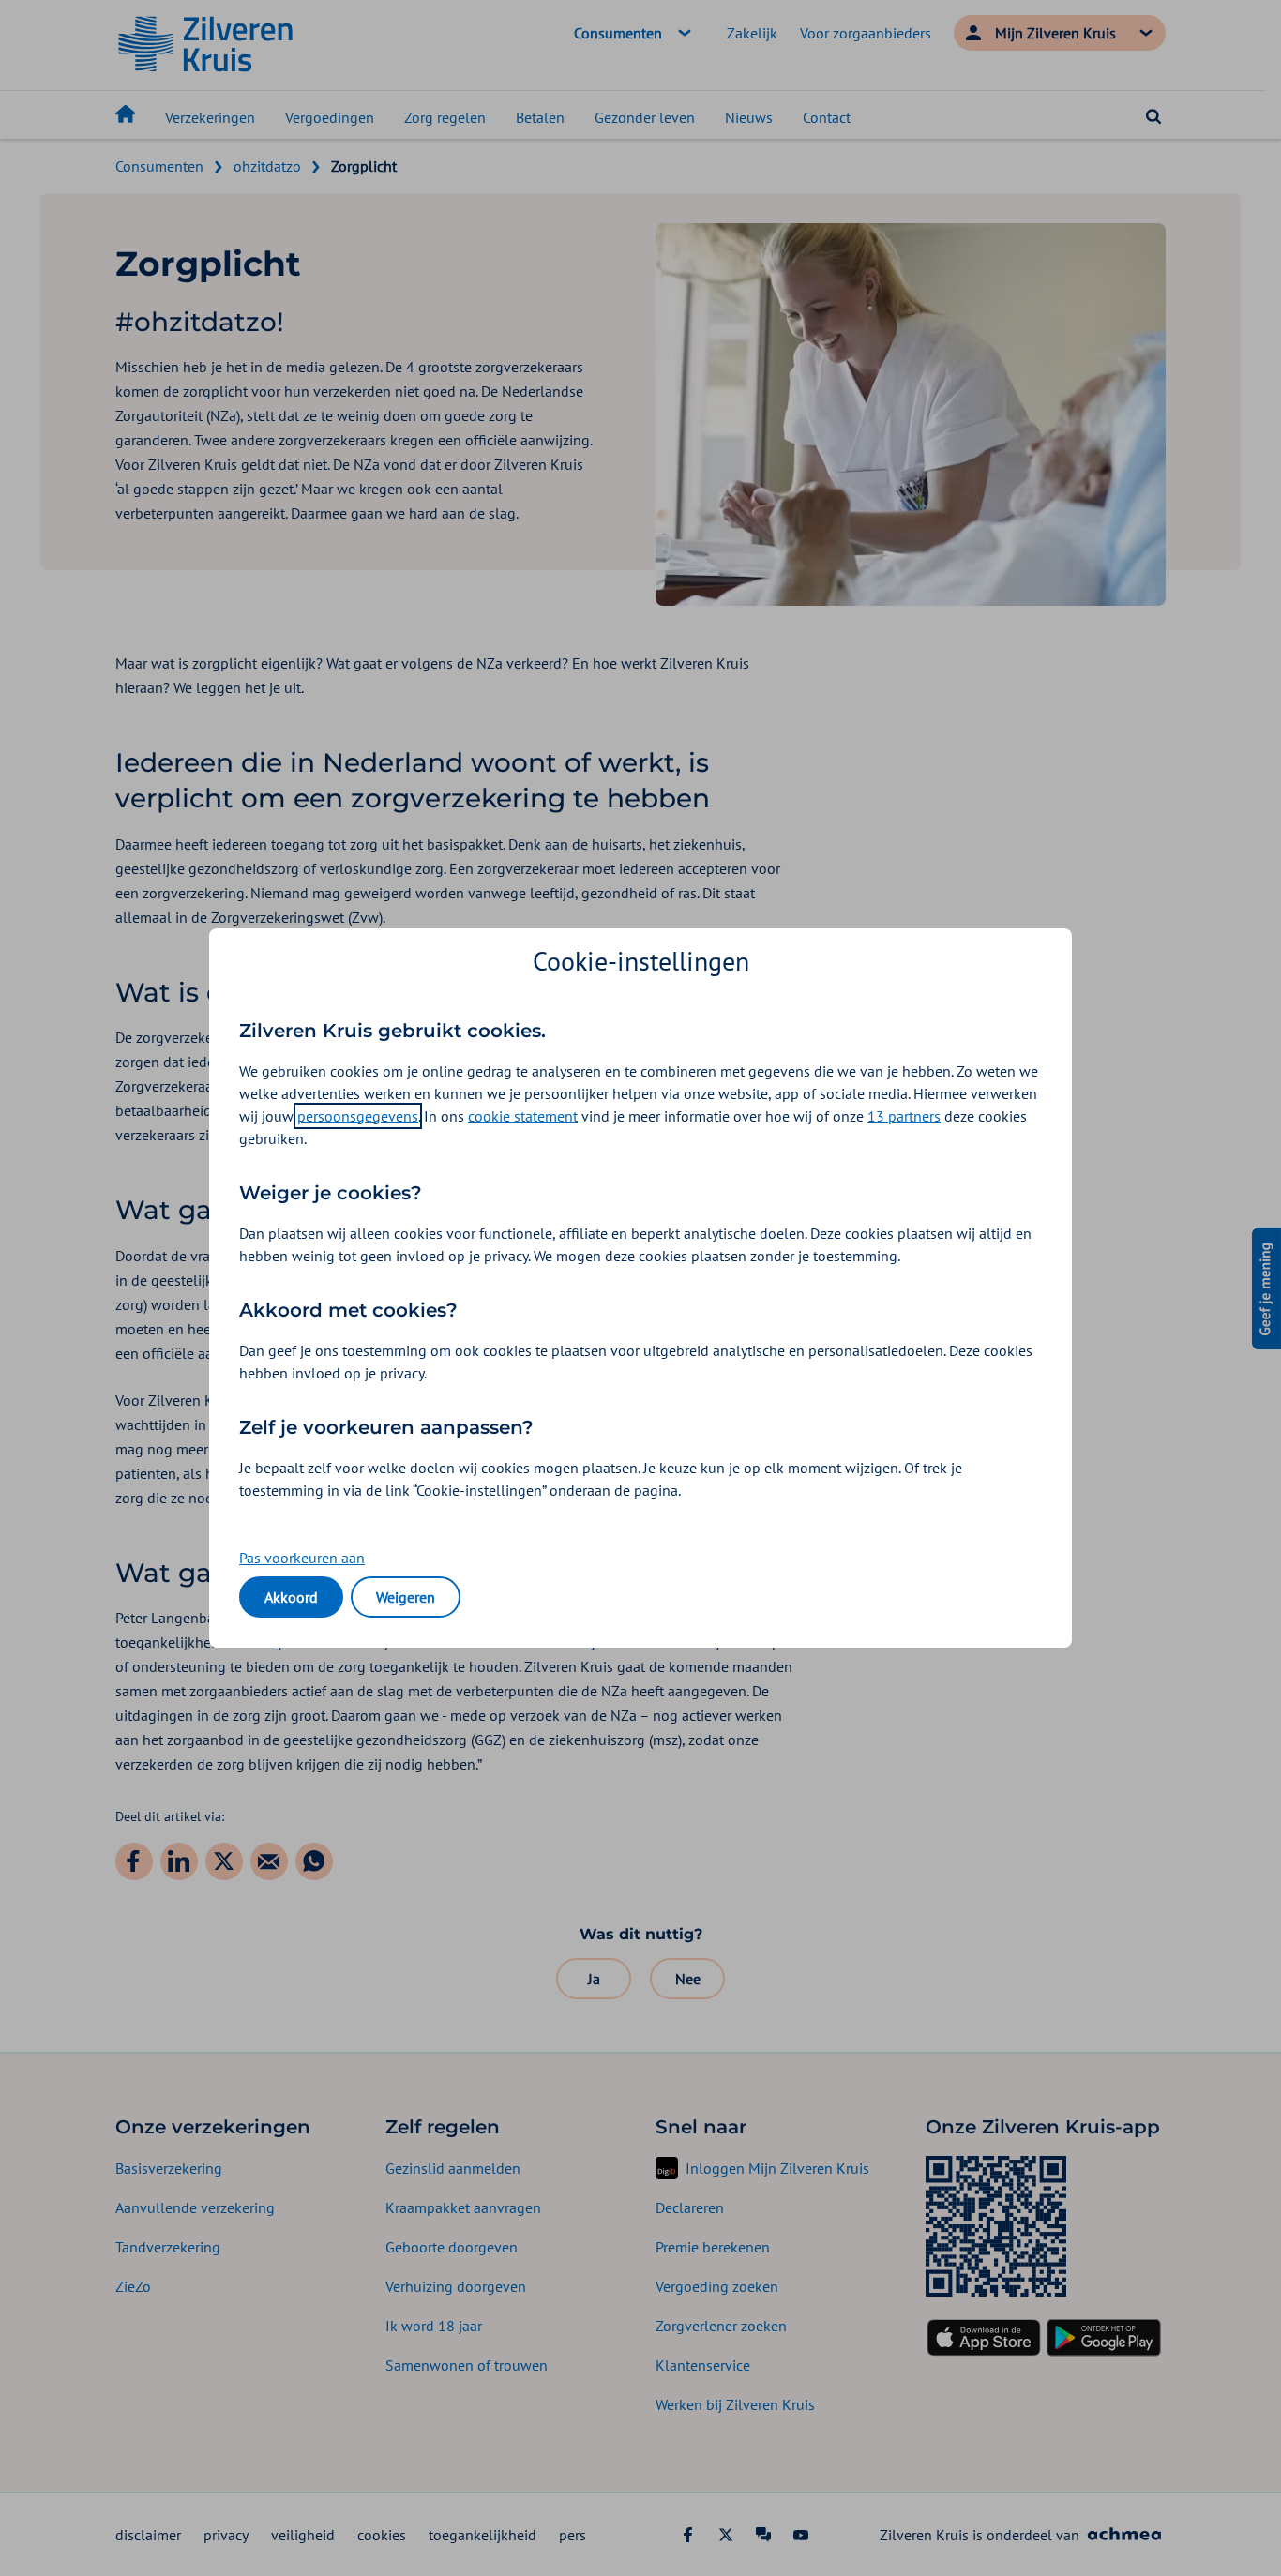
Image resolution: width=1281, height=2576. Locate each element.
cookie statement (523, 1116)
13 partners (904, 1116)
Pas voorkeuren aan (302, 1558)
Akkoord (291, 1597)
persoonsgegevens (358, 1116)
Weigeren (406, 1597)
